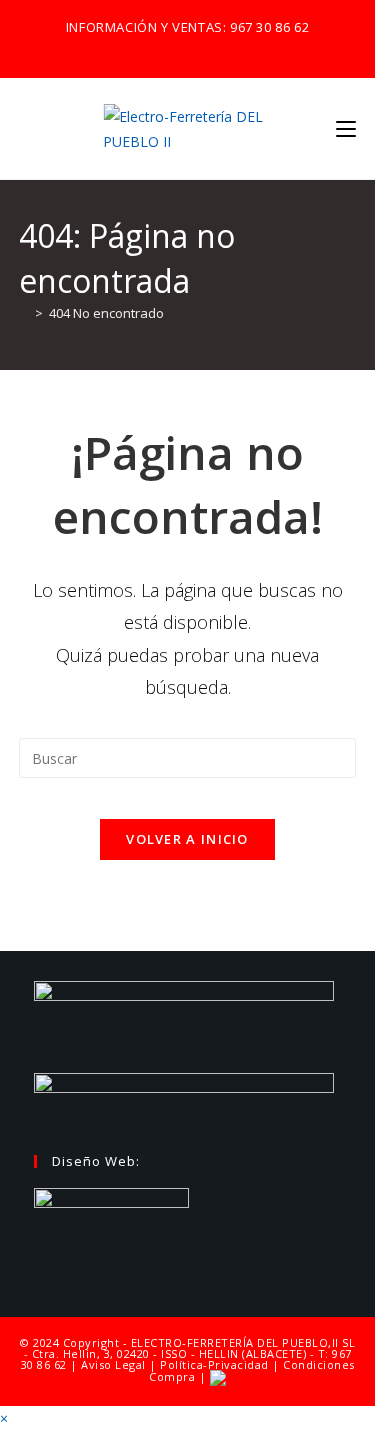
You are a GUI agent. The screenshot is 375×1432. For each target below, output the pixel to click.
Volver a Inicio (187, 839)
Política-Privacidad (214, 1364)
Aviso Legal (113, 1364)
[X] (153, 48)
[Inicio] (24, 313)
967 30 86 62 (269, 27)
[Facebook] (173, 48)
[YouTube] (219, 48)
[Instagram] (196, 48)
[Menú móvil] (346, 128)
